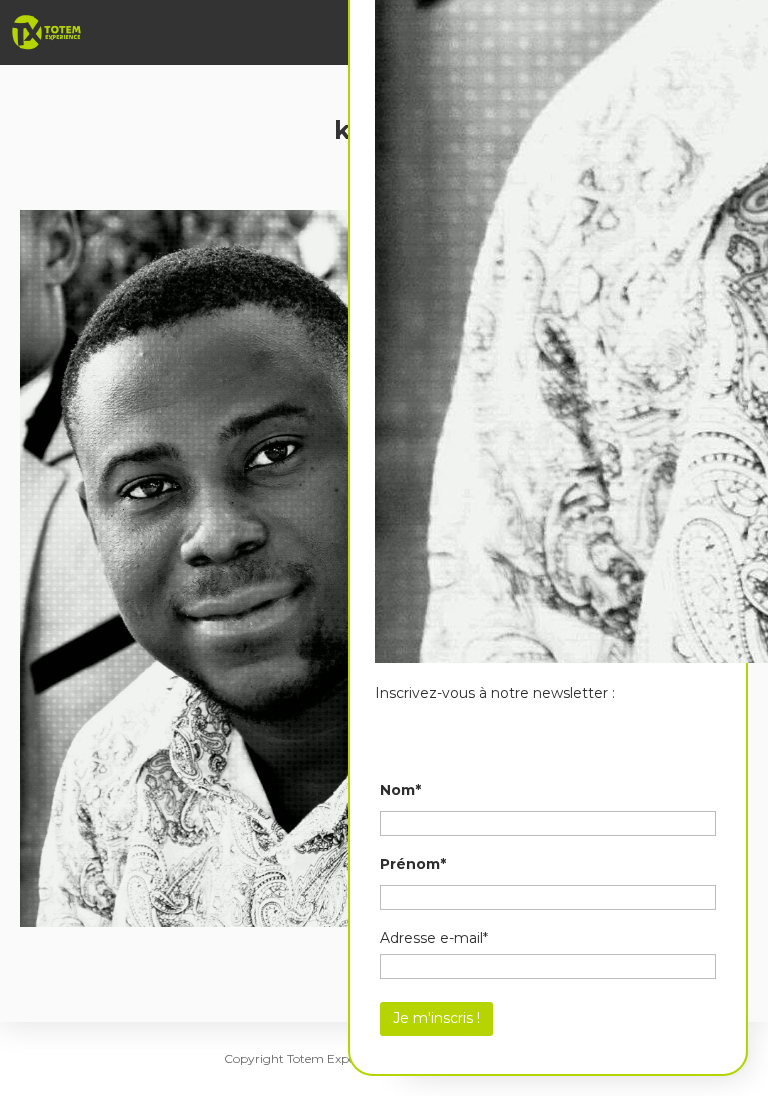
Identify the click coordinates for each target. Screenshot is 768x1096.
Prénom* (413, 864)
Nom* (400, 790)
